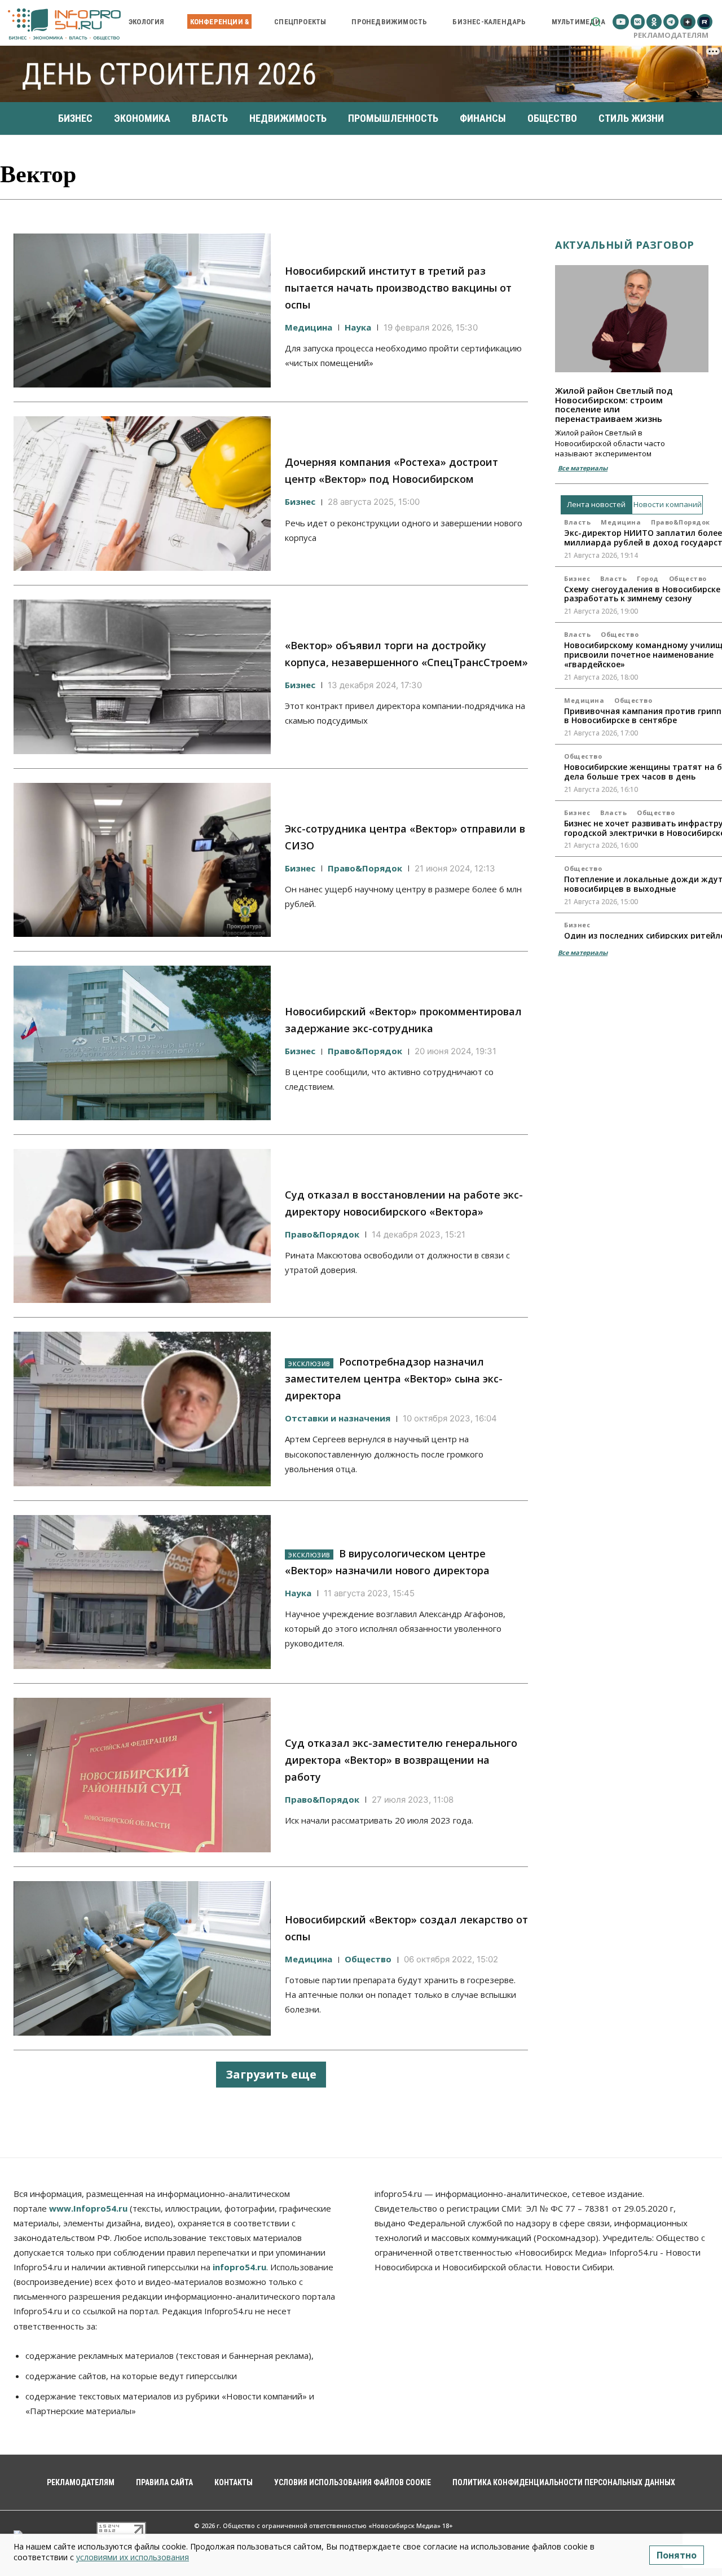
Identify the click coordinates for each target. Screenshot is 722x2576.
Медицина (309, 327)
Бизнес (300, 501)
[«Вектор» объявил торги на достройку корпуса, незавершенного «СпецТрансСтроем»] (142, 677)
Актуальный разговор (625, 245)
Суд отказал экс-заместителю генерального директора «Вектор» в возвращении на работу (401, 1760)
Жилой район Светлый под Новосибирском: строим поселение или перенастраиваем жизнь (614, 404)
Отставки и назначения (338, 1418)
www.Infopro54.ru (88, 2208)
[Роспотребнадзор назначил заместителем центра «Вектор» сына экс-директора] (142, 1409)
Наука (358, 327)
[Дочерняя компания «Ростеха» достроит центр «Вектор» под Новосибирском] (142, 494)
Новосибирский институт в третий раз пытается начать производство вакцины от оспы (398, 288)
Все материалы (583, 468)
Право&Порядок (365, 868)
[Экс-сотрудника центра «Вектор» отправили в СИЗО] (142, 860)
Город (648, 578)
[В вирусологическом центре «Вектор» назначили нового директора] (142, 1592)
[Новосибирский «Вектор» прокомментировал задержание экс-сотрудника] (142, 1043)
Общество (368, 1959)
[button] (596, 22)
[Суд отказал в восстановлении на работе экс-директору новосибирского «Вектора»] (142, 1226)
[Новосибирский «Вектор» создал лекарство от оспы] (142, 1958)
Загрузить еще (271, 2074)
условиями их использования (133, 2557)
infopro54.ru (239, 2267)
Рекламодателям (671, 35)
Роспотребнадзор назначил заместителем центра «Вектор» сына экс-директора (394, 1379)
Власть (577, 522)
